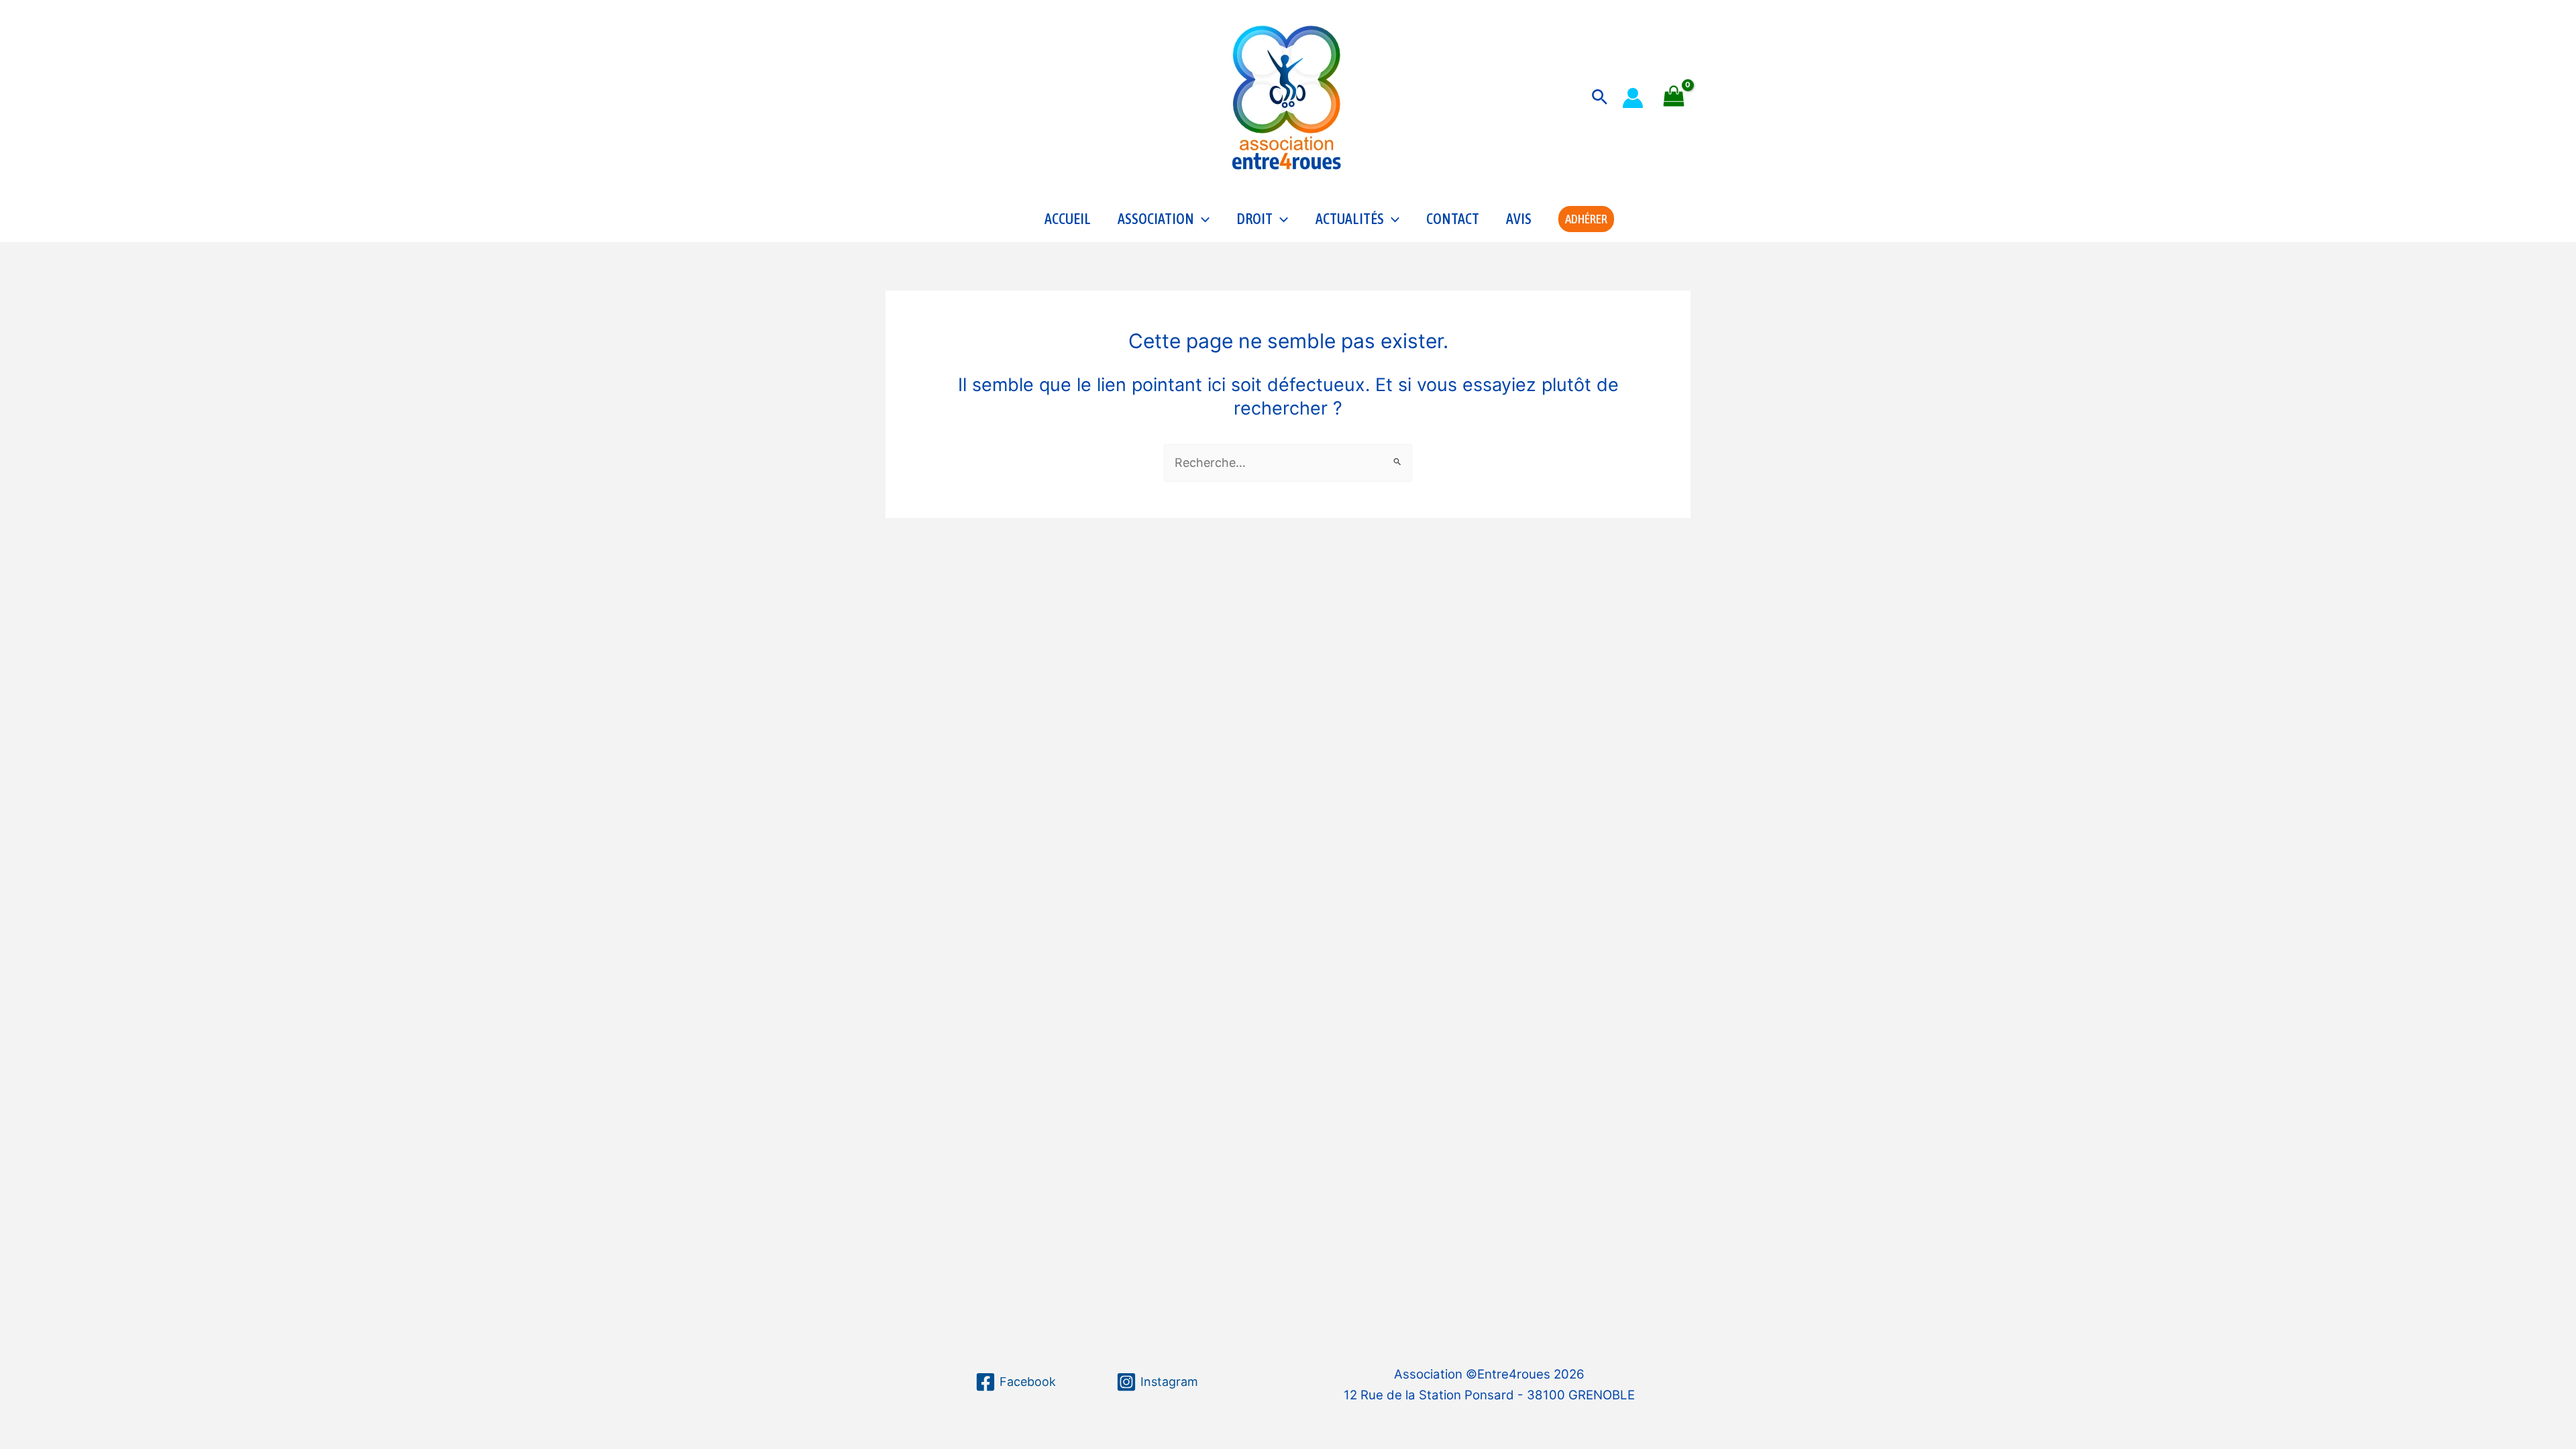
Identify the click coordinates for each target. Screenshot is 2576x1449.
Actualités (1350, 219)
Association (1156, 219)
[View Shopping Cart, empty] (1674, 98)
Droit (1254, 219)
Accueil (1068, 219)
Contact (1453, 219)
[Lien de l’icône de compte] (1633, 98)
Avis (1519, 219)
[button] (1600, 98)
